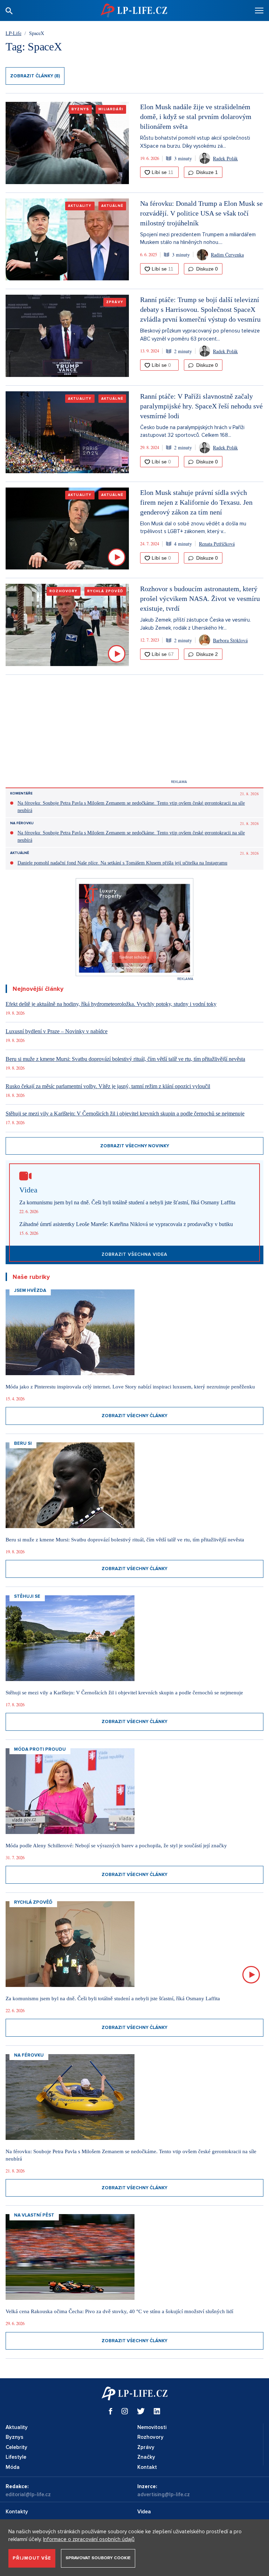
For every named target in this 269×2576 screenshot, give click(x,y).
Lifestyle (16, 2457)
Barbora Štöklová (230, 640)
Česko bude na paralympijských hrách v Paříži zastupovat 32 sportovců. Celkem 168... (192, 431)
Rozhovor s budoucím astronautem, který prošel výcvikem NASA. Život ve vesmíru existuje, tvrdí (200, 598)
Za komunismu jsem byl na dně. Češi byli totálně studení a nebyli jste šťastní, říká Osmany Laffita (127, 1202)
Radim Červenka (227, 255)
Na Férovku (22, 823)
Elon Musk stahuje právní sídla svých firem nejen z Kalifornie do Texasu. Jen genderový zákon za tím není (196, 502)
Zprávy (115, 302)
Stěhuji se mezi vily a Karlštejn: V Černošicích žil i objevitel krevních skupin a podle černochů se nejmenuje (125, 1114)
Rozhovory (64, 591)
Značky (146, 2457)
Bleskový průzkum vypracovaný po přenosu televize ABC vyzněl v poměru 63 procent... (200, 335)
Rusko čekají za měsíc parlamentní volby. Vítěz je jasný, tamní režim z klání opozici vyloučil (108, 1086)
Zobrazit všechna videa (134, 1254)
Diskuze (206, 172)
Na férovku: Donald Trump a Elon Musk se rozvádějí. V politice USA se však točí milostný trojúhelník (201, 213)
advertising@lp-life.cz (164, 2494)
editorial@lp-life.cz (28, 2494)
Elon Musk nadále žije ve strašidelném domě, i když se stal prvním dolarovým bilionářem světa (196, 117)
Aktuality (80, 206)
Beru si (23, 1443)
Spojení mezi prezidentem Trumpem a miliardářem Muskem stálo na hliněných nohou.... (198, 239)
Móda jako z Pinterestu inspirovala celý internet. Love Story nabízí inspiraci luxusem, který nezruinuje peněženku (130, 1387)
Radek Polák (225, 158)
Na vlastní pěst (34, 2215)
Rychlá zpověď (105, 591)
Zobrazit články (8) (35, 76)
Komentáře (21, 793)
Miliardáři (111, 109)
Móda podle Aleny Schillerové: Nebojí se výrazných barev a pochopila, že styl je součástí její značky (116, 1846)
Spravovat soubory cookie (98, 2558)
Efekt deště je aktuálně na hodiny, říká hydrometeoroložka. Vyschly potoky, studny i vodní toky (111, 1004)
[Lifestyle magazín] (134, 10)
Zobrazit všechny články (134, 1416)
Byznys (80, 109)
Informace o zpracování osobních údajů (89, 2539)
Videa (144, 2512)
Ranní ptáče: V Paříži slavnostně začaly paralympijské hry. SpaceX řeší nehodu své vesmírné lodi (201, 406)
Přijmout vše (32, 2558)
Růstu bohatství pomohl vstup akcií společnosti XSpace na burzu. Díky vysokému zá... (195, 142)
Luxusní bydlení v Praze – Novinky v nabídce (57, 1031)
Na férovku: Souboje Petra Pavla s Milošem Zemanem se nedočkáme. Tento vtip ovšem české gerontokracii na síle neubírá (131, 807)
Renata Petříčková (217, 544)
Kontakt (147, 2467)
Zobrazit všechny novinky (135, 1146)
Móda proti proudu (40, 1749)
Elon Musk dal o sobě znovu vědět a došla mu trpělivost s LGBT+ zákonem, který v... (193, 528)
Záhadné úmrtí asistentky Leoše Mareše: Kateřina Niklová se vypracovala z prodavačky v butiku (126, 1224)
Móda (13, 2467)
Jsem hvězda (30, 1290)
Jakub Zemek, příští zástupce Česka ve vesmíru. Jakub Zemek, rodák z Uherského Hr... (195, 624)
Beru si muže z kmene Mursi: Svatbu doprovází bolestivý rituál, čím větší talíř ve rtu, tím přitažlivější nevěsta (125, 1059)
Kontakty (17, 2512)
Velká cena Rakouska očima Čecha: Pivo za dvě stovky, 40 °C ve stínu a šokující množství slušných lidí (119, 2311)
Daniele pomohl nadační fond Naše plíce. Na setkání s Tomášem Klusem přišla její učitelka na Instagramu (122, 863)
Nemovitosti (152, 2427)
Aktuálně (112, 206)
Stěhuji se (27, 1596)
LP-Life (13, 33)
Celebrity (16, 2447)
